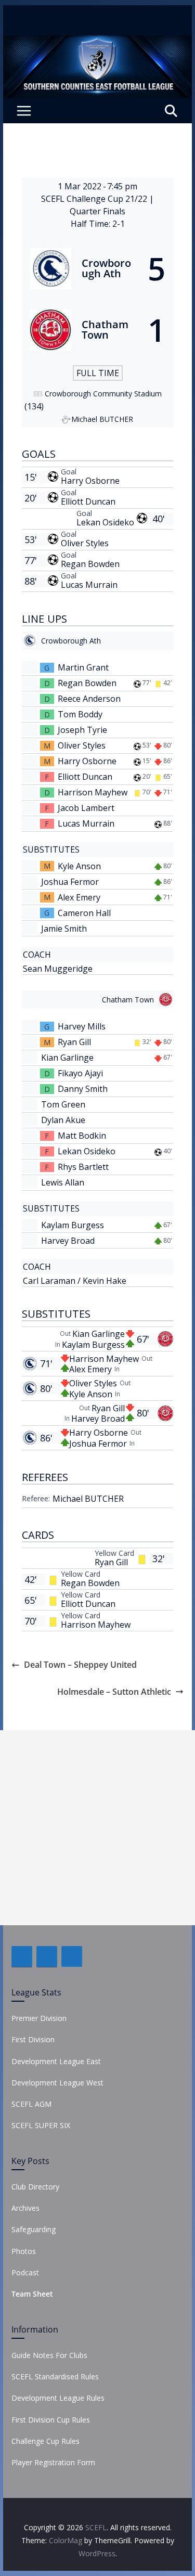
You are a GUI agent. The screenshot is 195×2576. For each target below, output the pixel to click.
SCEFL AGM (31, 2104)
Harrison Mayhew (93, 792)
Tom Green (63, 1104)
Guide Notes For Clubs (49, 2355)
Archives (25, 2208)
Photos (24, 2251)
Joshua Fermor (70, 882)
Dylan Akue (63, 1120)
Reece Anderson (89, 699)
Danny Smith (83, 1089)
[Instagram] (72, 1956)
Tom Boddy (80, 714)
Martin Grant (83, 667)
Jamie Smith (64, 929)
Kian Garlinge (67, 1058)
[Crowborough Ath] (98, 268)
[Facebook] (22, 1956)
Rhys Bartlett (83, 1167)
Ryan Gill (74, 1042)
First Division (33, 2039)
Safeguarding (34, 2229)
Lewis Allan (63, 1182)
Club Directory (35, 2187)
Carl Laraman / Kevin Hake (75, 1281)
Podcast (25, 2272)
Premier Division (39, 2018)
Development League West (57, 2083)
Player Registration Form (53, 2462)
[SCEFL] (98, 43)
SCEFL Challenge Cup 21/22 (95, 199)
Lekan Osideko (105, 522)
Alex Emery (79, 897)
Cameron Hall (84, 913)
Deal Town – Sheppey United (80, 1665)
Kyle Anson (79, 866)
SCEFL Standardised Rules (55, 2377)
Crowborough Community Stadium (103, 394)
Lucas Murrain (89, 585)
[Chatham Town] (98, 330)
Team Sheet (32, 2294)
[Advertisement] (97, 1828)
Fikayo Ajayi (80, 1073)
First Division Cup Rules (51, 2420)
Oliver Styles (85, 543)
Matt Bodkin (82, 1136)
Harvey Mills (82, 1026)
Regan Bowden (90, 564)
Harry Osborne (90, 481)
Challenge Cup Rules (45, 2441)
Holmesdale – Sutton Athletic (114, 1692)
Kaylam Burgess (73, 1225)
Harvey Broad (68, 1241)
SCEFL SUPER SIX (41, 2125)
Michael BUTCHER (88, 1499)
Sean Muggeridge (58, 969)
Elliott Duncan (88, 501)
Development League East (56, 2061)
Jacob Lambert (86, 808)
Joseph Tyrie (82, 730)
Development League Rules (58, 2398)
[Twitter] (47, 1956)
